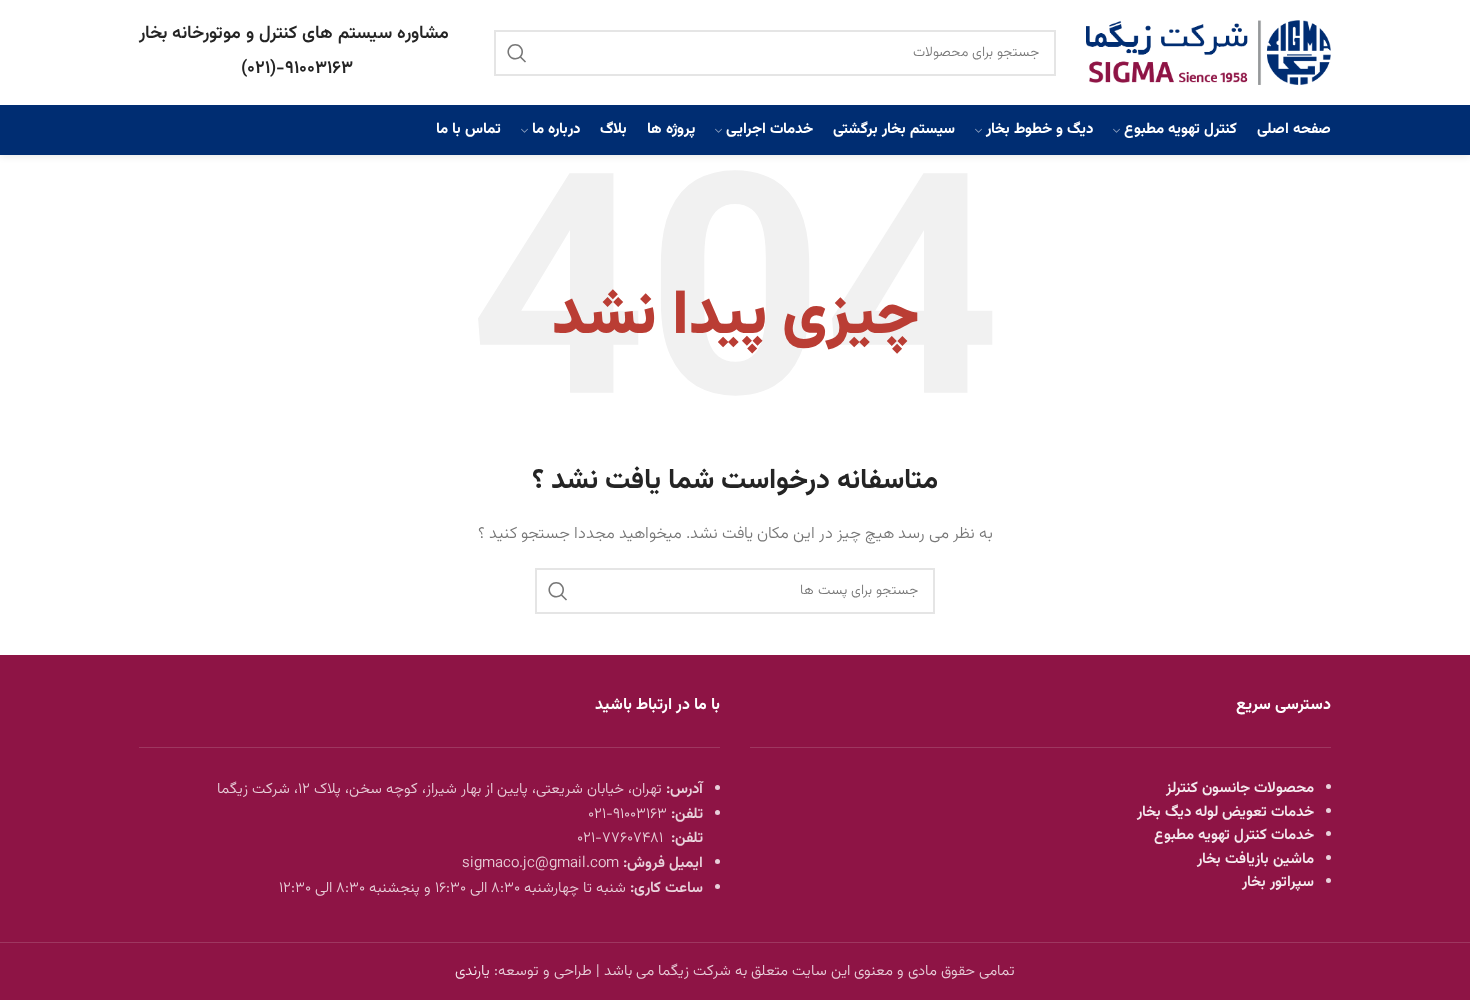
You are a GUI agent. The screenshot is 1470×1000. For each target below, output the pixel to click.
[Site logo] (1208, 52)
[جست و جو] (517, 53)
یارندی (472, 971)
